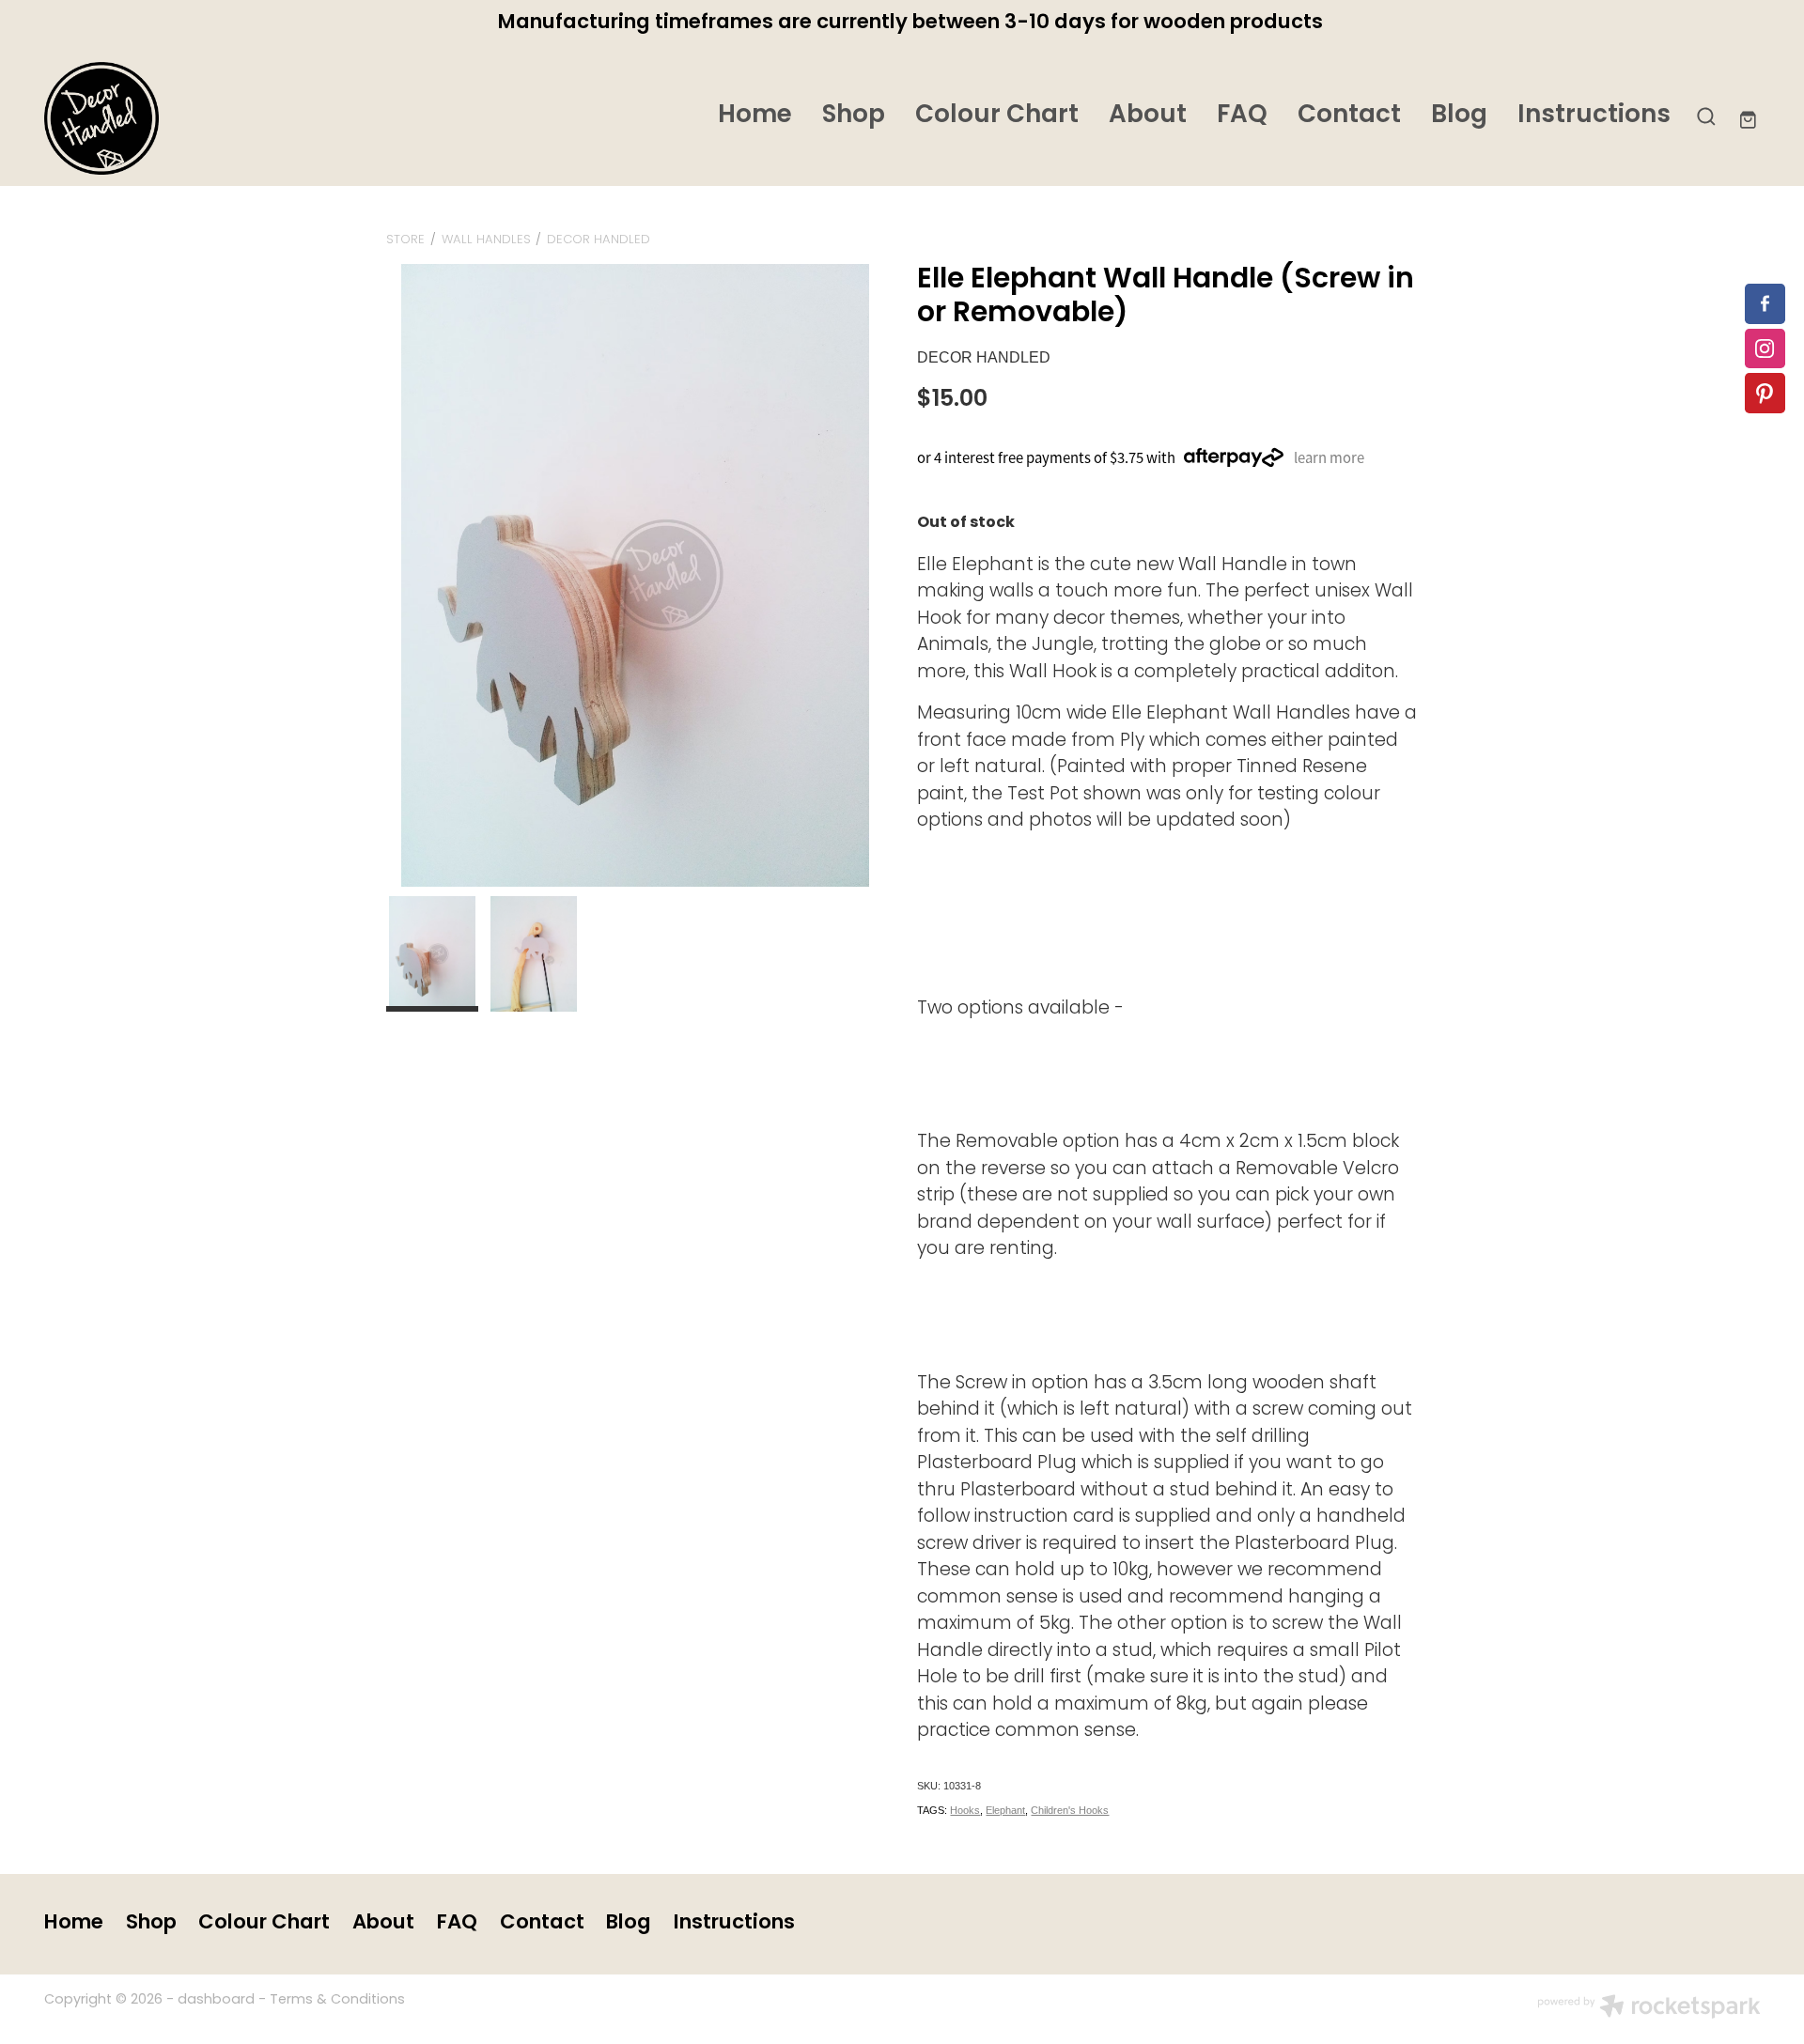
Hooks (965, 1810)
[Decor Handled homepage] (216, 118)
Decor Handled (599, 240)
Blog (1459, 116)
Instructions (1594, 116)
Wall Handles (486, 240)
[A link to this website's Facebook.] (1765, 304)
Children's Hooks (1070, 1810)
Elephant (1005, 1810)
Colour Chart (997, 116)
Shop (854, 116)
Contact (1349, 116)
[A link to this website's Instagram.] (1765, 349)
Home (755, 116)
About (1148, 116)
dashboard (216, 2000)
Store (405, 240)
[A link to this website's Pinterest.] (1765, 393)
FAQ (1242, 116)
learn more (1329, 457)
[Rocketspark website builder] (1649, 2009)
